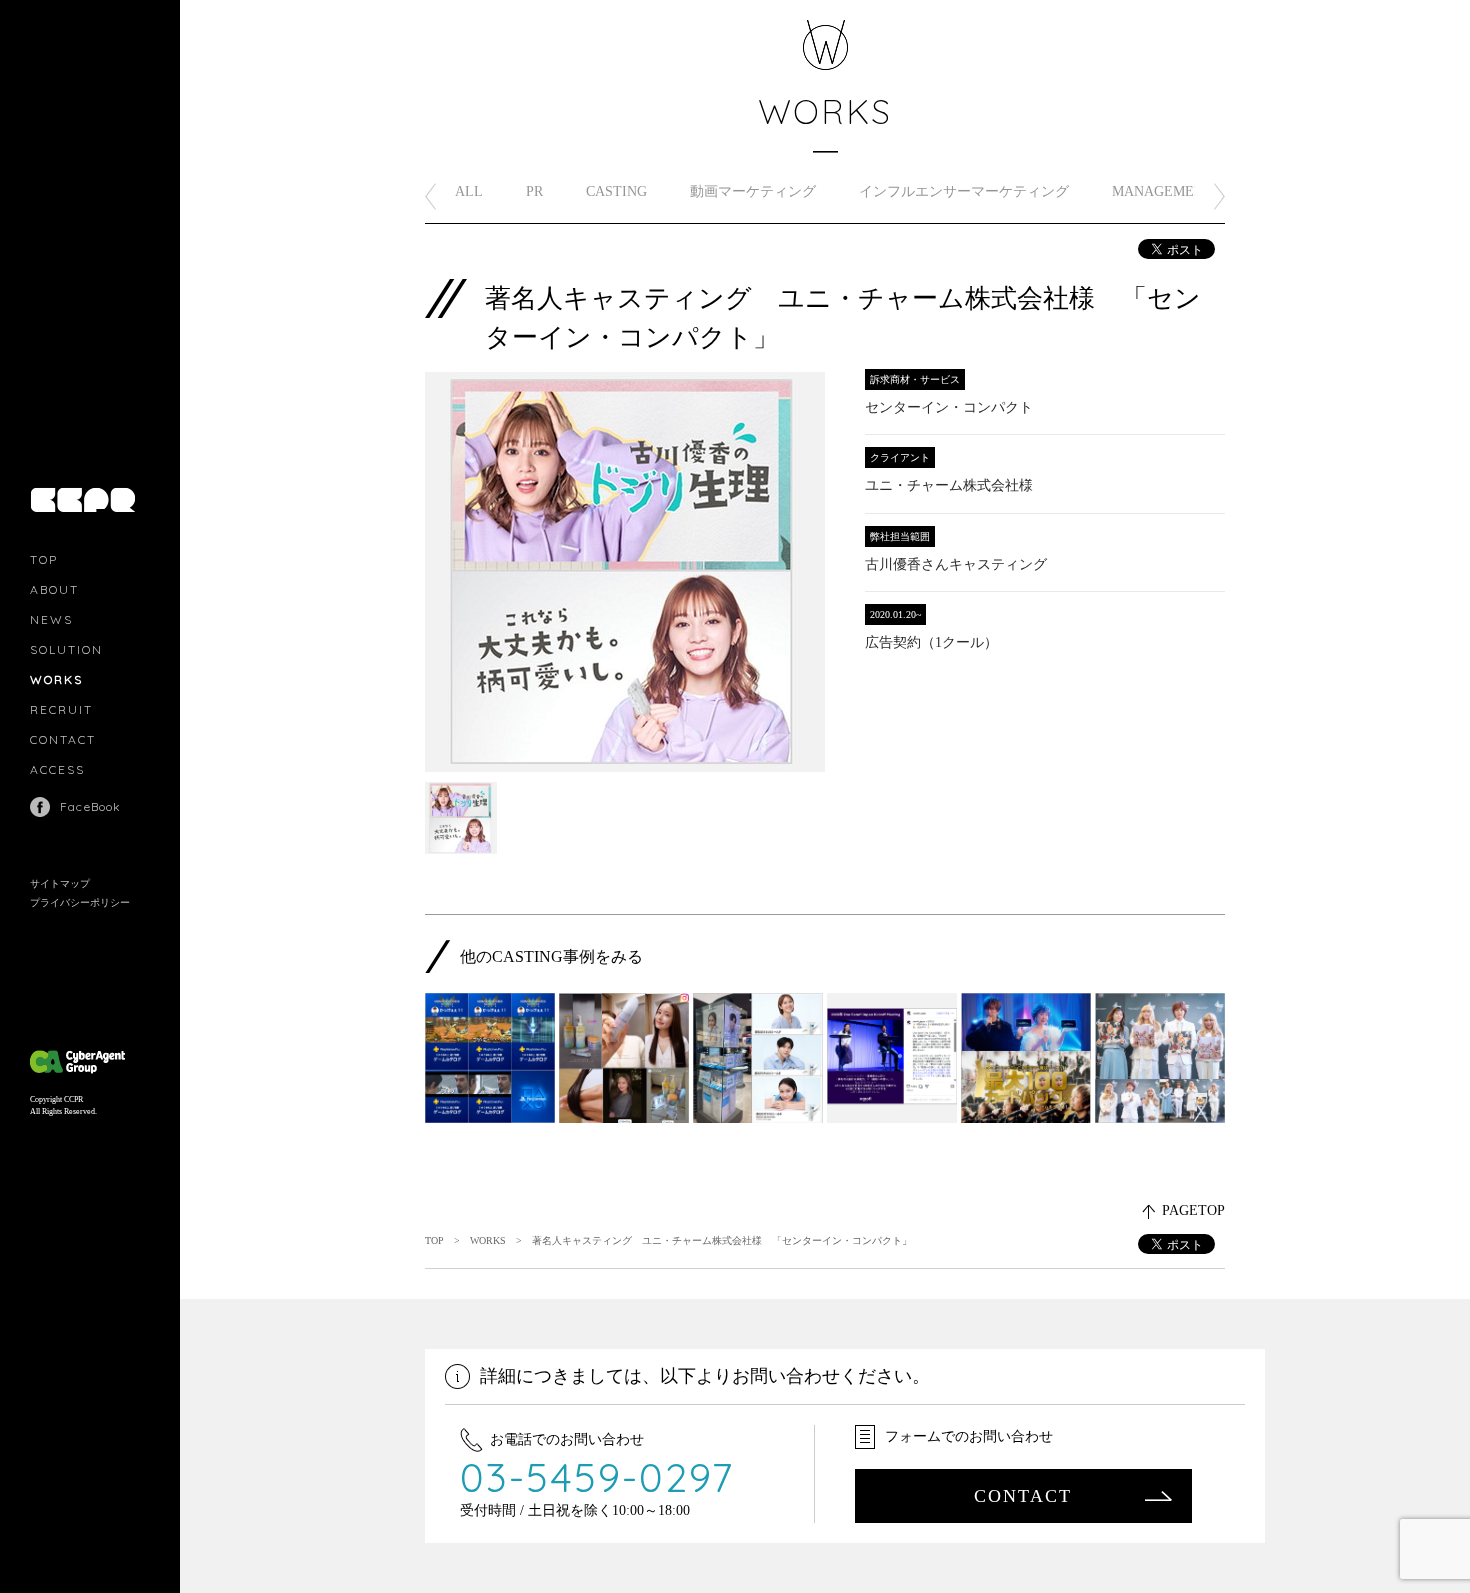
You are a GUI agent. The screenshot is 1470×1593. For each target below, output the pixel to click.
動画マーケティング (753, 191)
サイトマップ (60, 883)
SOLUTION (66, 649)
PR (534, 191)
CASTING (616, 191)
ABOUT (54, 589)
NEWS (51, 619)
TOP (44, 559)
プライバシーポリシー (80, 902)
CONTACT (63, 739)
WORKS (56, 679)
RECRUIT (61, 709)
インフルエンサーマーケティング (964, 191)
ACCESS (57, 769)
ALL (469, 191)
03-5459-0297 (597, 1477)
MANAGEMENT (1162, 191)
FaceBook (91, 806)
